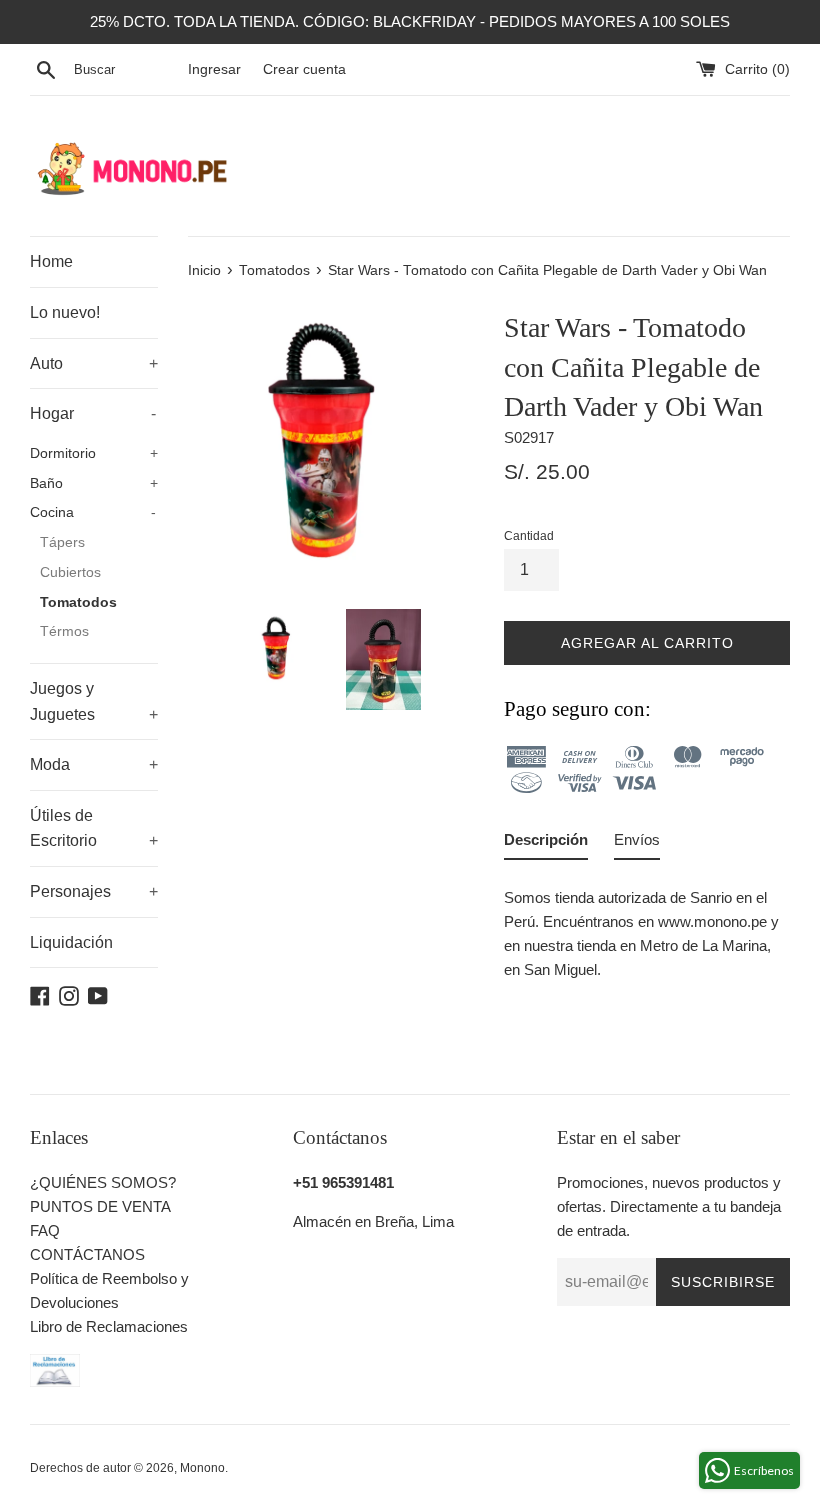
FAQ (45, 1230)
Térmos (64, 631)
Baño (94, 483)
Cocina (93, 512)
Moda (94, 764)
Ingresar (214, 69)
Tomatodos (78, 602)
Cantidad (529, 536)
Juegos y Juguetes (94, 701)
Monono (202, 1468)
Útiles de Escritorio (94, 828)
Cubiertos (70, 572)
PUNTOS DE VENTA (100, 1206)
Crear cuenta (304, 69)
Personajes (94, 891)
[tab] (546, 844)
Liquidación (71, 942)
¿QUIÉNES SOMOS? (103, 1182)
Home (51, 261)
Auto (94, 363)
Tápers (62, 542)
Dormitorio (94, 453)
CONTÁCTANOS (87, 1254)
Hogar (93, 413)
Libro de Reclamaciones (109, 1326)
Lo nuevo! (65, 312)
